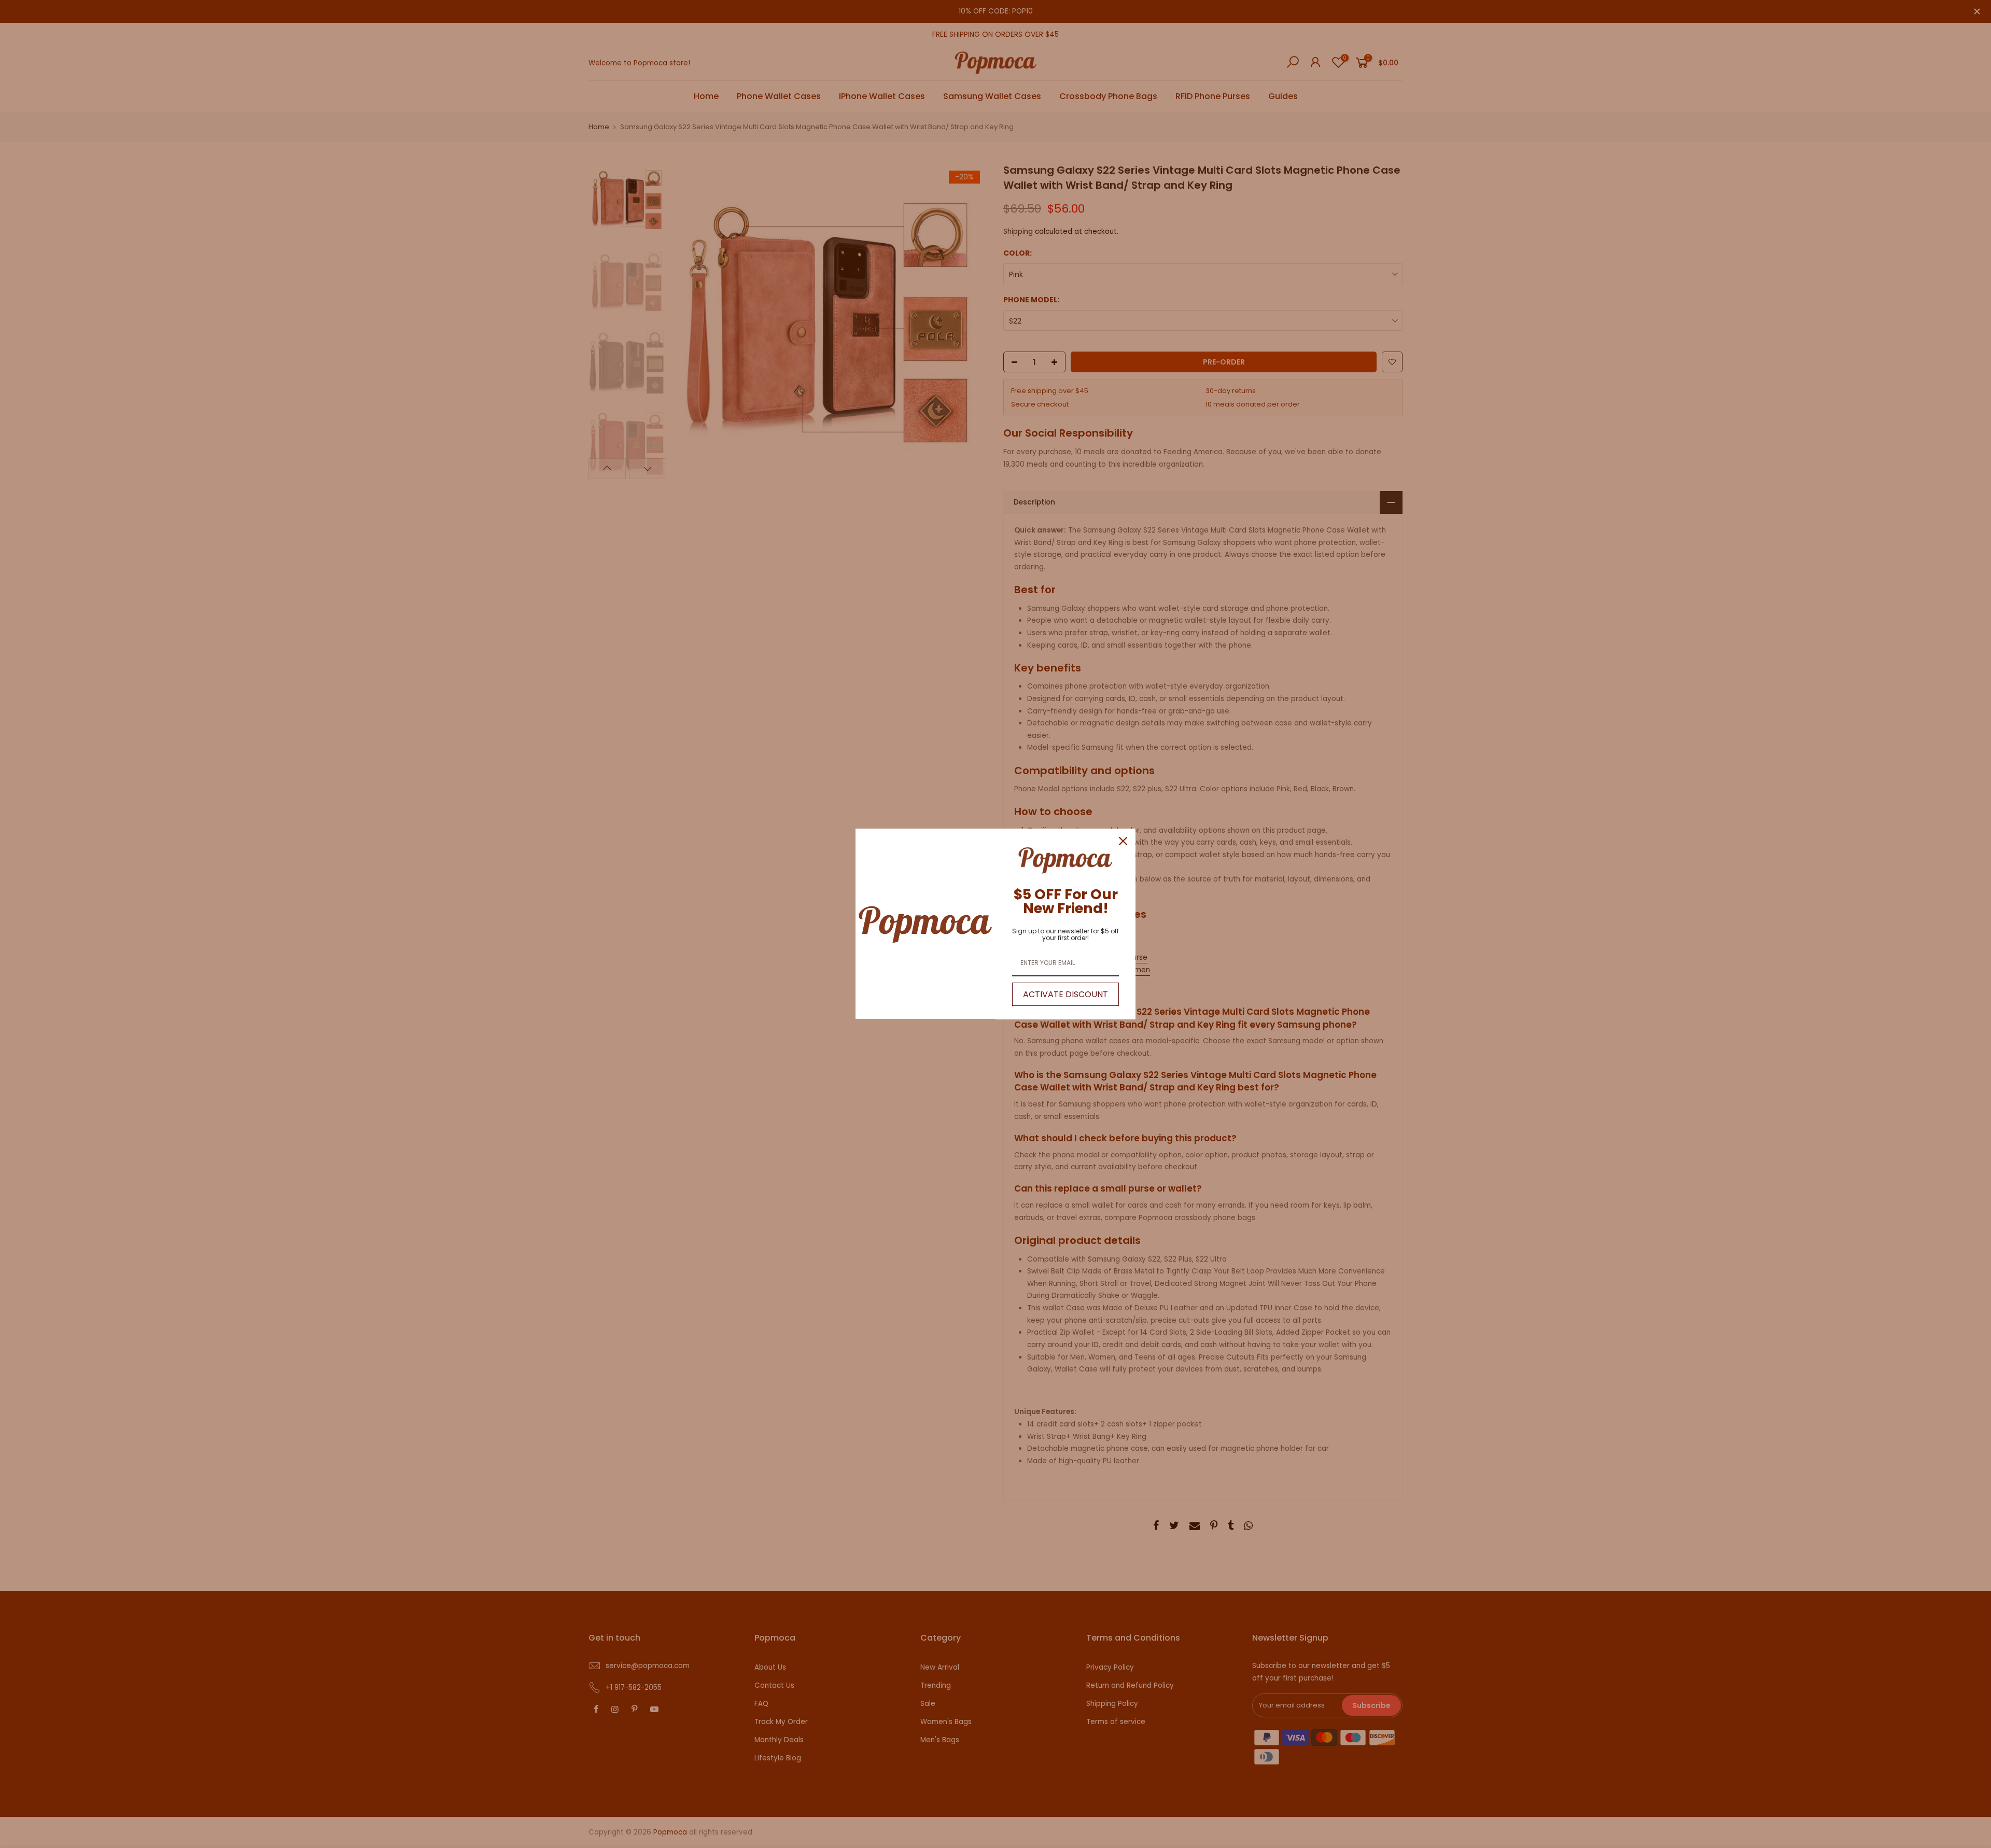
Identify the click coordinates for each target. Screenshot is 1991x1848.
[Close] (1123, 841)
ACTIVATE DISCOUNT (1065, 994)
